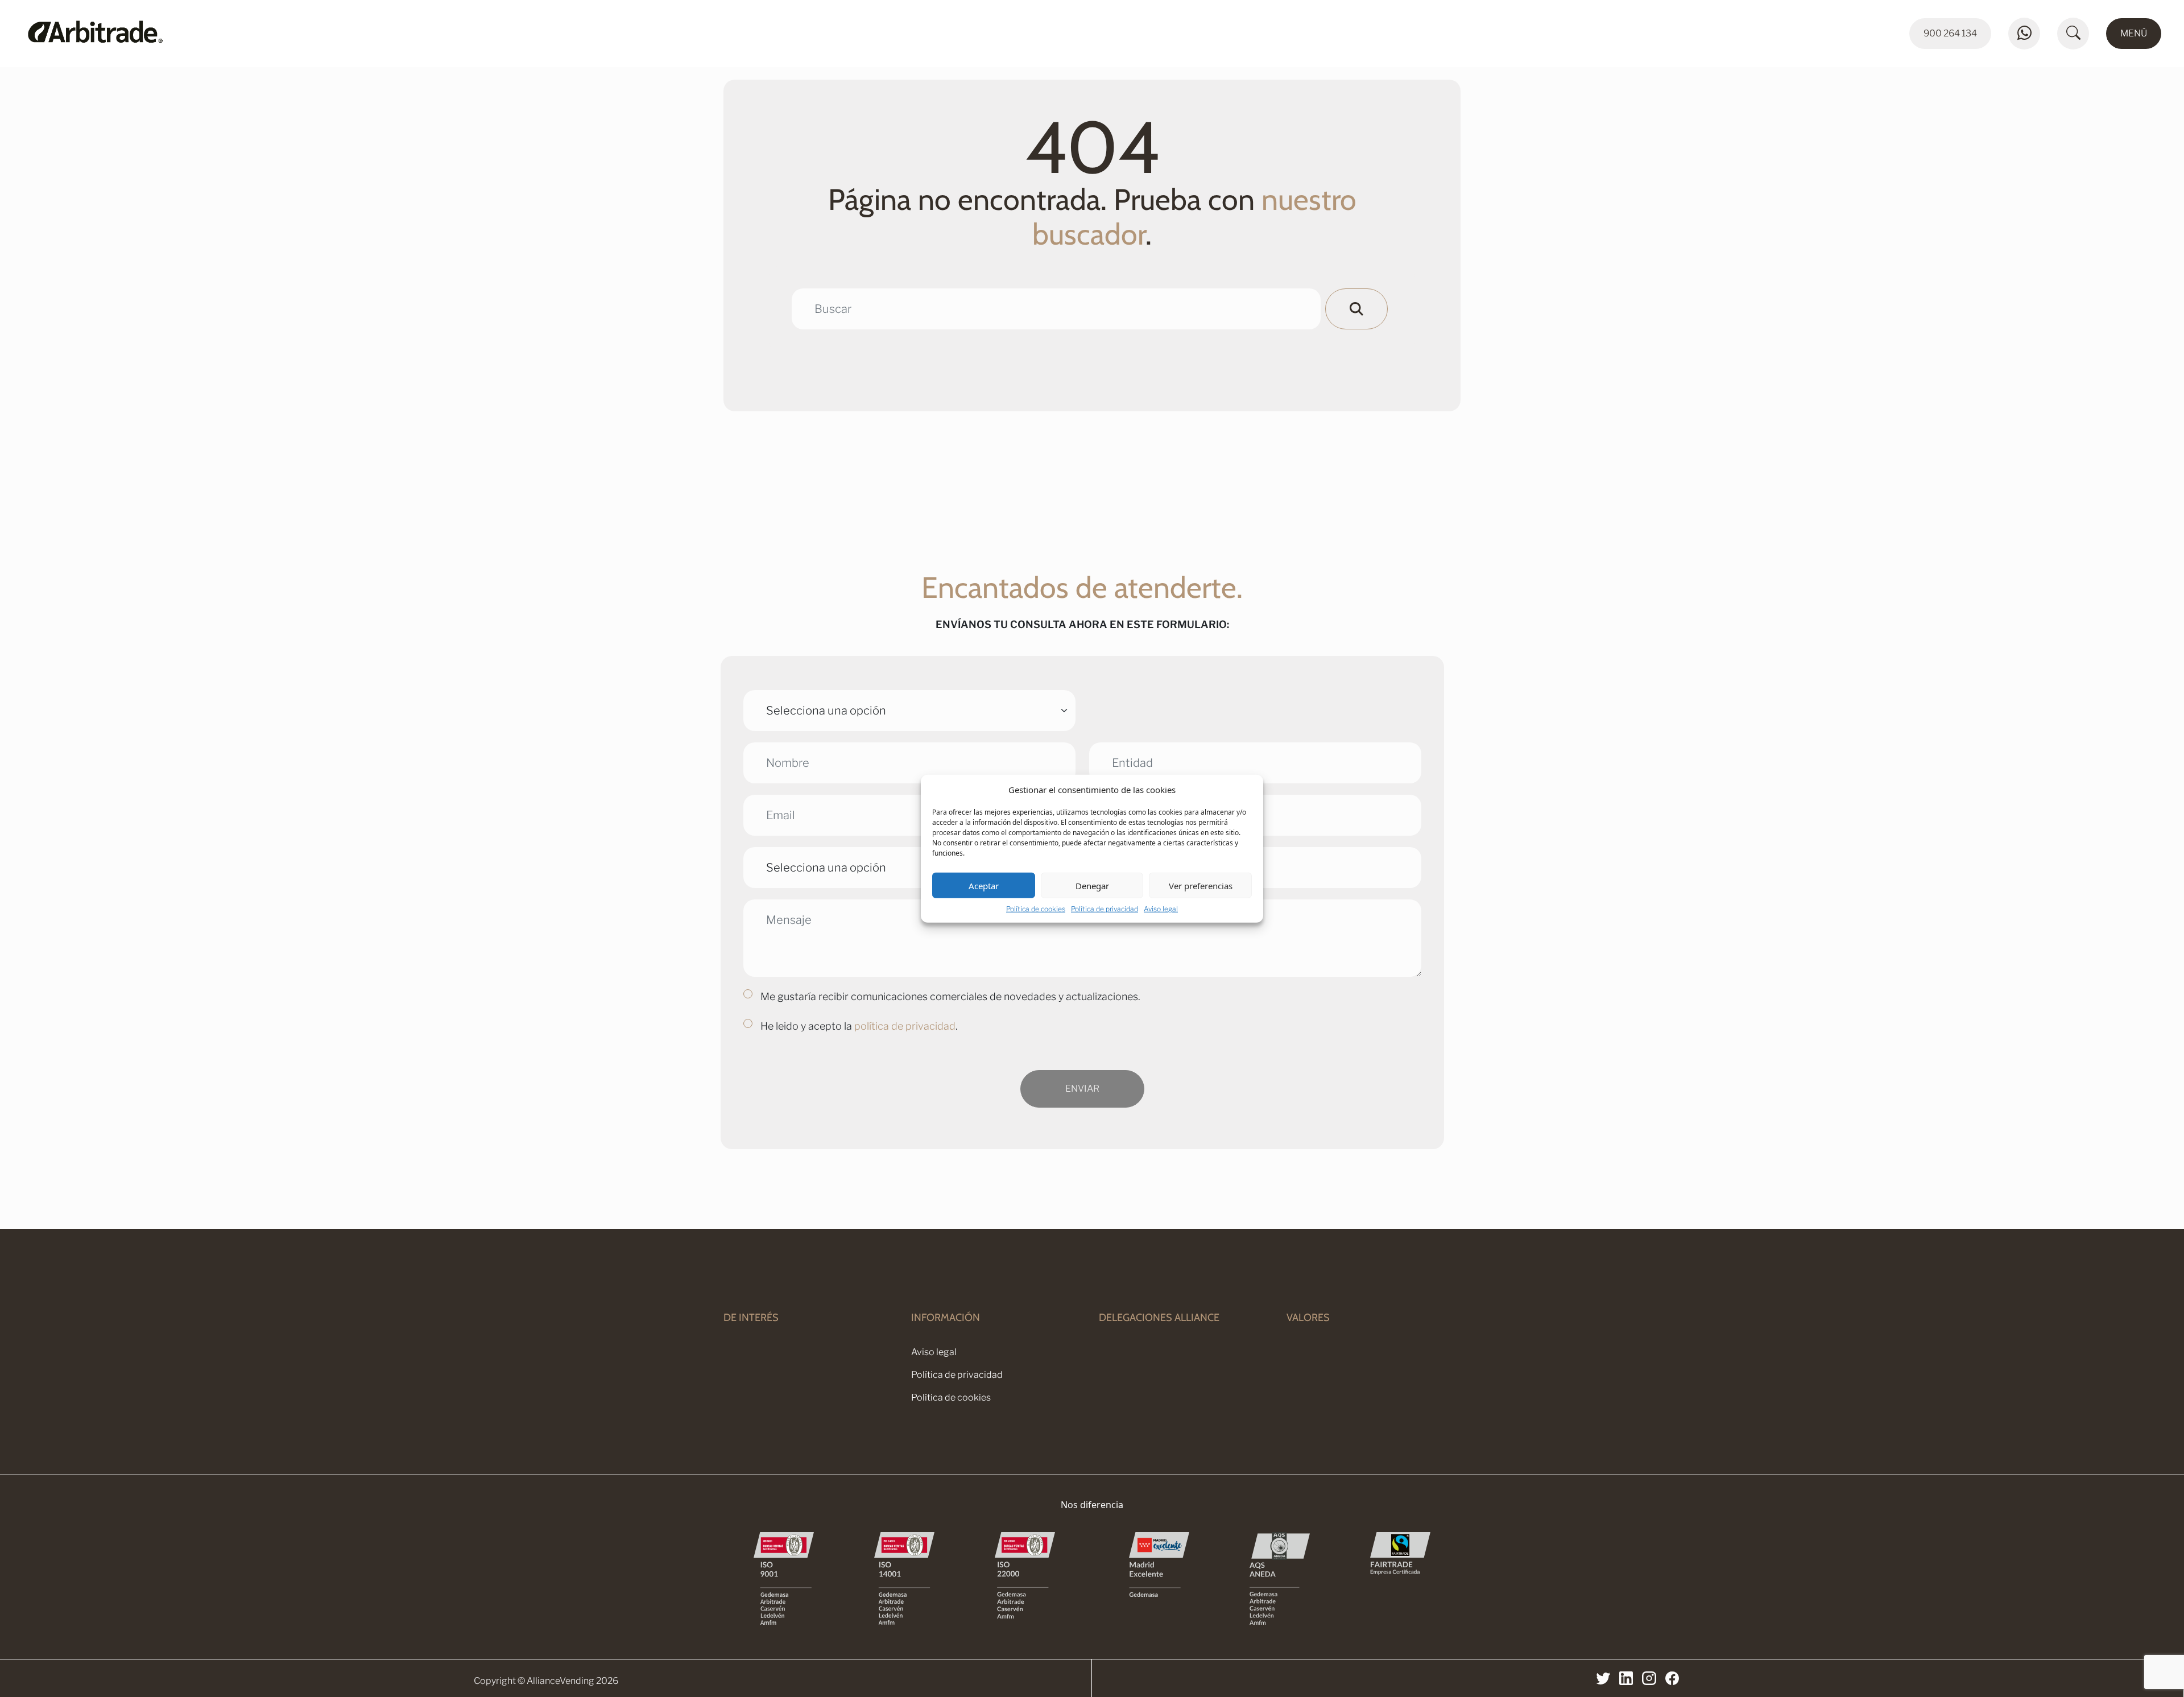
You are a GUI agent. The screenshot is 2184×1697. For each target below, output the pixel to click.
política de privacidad (905, 1026)
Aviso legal (1161, 909)
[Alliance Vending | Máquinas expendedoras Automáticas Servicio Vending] (289, 34)
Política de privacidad (1105, 909)
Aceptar (984, 885)
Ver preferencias (1201, 885)
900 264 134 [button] (1950, 33)
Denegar (1092, 885)
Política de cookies (1036, 909)
